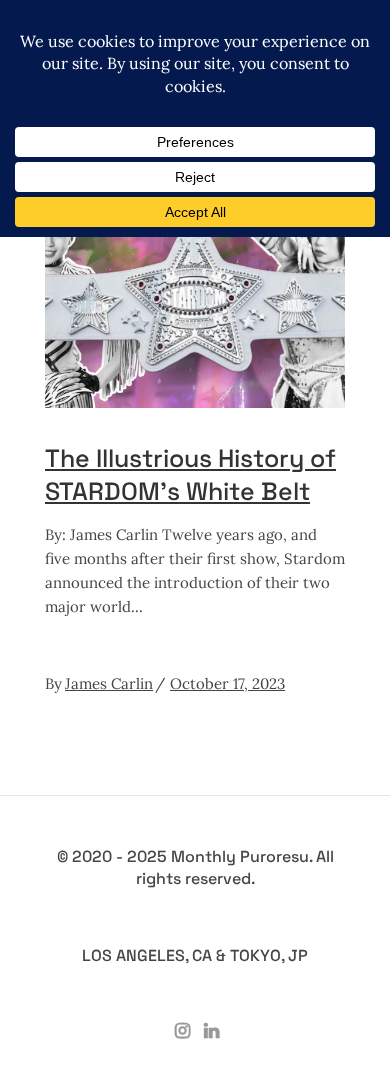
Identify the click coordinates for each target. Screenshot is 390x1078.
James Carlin (109, 683)
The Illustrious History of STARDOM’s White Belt (190, 474)
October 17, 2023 (227, 683)
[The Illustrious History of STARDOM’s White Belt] (195, 301)
